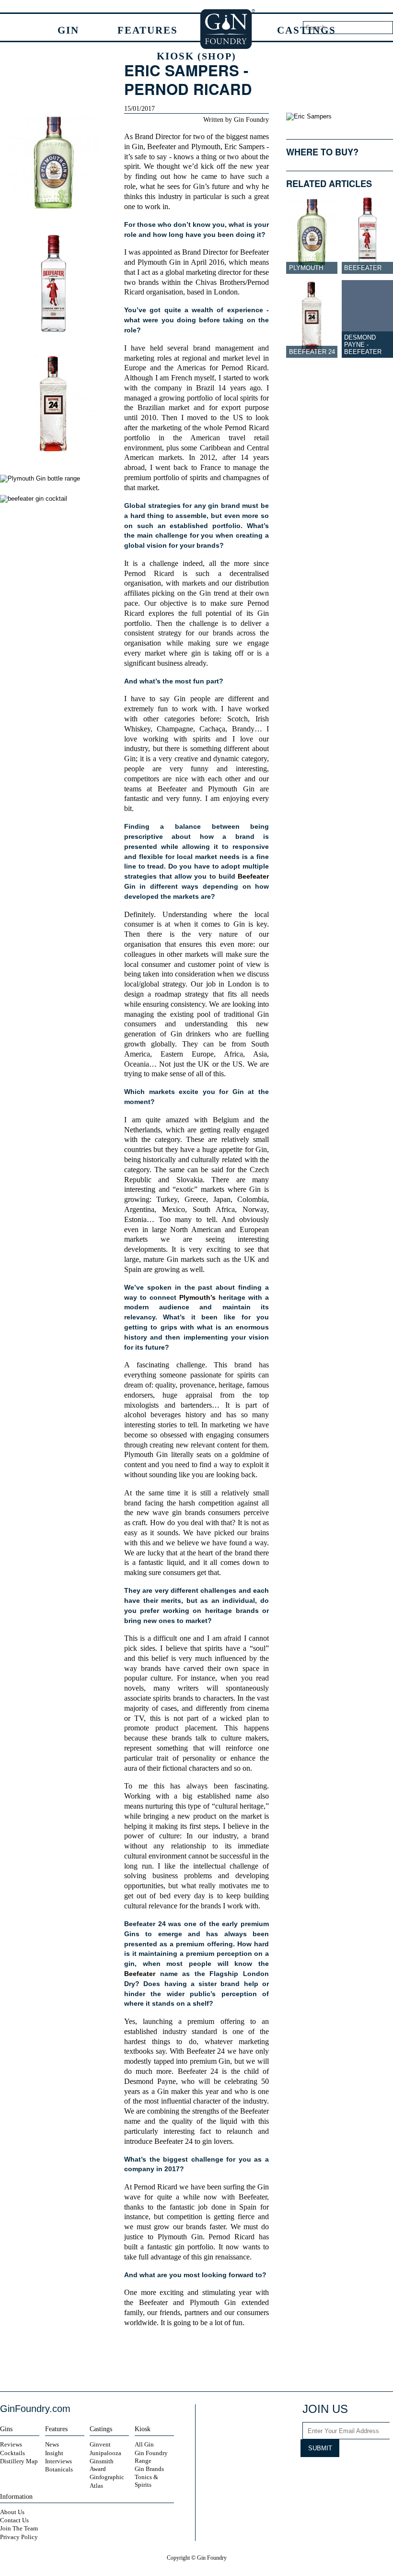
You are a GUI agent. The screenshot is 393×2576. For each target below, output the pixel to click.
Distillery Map (19, 2461)
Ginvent (100, 2444)
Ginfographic (107, 2477)
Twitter (187, 2360)
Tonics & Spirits (146, 2481)
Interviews (58, 2461)
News (52, 2444)
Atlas (96, 2486)
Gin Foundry (228, 29)
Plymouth (206, 147)
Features (148, 30)
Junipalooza (105, 2453)
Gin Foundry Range (151, 2457)
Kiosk (196, 56)
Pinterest (364, 2474)
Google (204, 2360)
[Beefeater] (367, 235)
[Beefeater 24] (312, 319)
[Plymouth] (312, 235)
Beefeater (162, 147)
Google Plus (382, 2474)
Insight (54, 2453)
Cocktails (12, 2453)
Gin (68, 30)
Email (221, 2360)
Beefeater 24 (312, 352)
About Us (12, 2512)
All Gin (144, 2444)
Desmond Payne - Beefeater (363, 345)
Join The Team (19, 2528)
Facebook (171, 2360)
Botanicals (59, 2469)
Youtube (346, 2474)
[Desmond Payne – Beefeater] (367, 319)
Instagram (310, 2474)
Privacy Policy (19, 2537)
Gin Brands (149, 2469)
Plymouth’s (199, 1297)
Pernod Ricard (244, 368)
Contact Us (14, 2520)
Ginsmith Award (102, 2465)
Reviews (11, 2444)
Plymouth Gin (159, 262)
